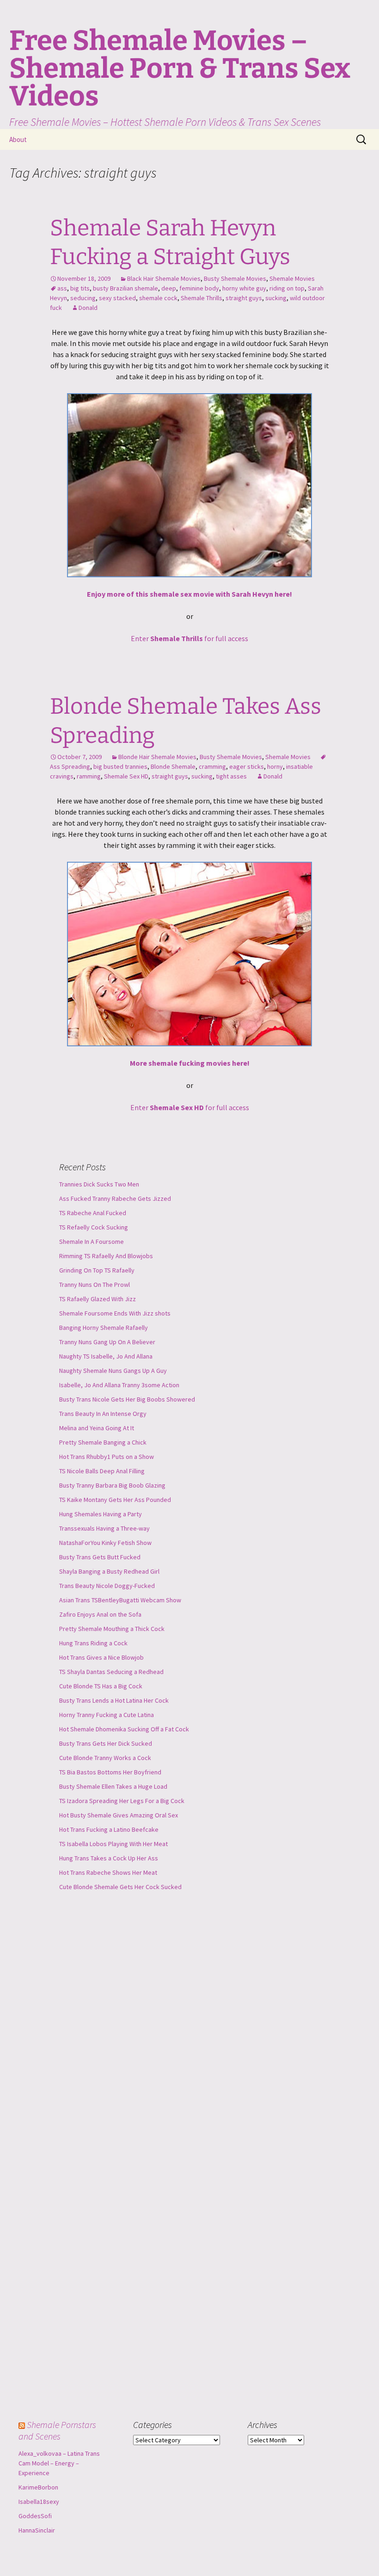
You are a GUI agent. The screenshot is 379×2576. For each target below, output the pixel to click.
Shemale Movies (292, 278)
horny (275, 766)
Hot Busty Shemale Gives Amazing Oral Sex (119, 1815)
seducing (83, 298)
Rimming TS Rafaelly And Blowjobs (106, 1256)
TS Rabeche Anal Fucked (93, 1213)
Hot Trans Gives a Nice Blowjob (101, 1657)
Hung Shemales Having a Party (101, 1514)
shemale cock (158, 298)
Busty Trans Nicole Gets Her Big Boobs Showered (127, 1399)
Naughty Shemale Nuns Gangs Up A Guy (113, 1371)
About (18, 139)
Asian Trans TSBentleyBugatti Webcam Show (120, 1600)
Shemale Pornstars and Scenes (57, 2430)
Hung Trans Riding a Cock (93, 1643)
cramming (212, 766)
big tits (80, 288)
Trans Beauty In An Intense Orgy (103, 1414)
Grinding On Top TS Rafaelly (97, 1270)
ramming (89, 776)
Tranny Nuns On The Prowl (95, 1285)
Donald (88, 308)
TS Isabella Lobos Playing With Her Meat (113, 1844)
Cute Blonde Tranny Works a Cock (105, 1758)
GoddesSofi (35, 2516)
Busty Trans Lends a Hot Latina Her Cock (114, 1700)
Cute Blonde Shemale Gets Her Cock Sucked (120, 1887)
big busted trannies (120, 766)
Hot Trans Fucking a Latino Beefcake (109, 1829)
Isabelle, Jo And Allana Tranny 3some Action (119, 1385)
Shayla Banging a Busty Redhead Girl (109, 1571)
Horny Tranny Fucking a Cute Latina (107, 1715)
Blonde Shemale (173, 766)
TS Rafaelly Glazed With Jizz (98, 1299)
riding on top (287, 288)
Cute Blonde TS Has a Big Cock (101, 1686)
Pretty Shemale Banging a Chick (103, 1442)
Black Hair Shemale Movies (164, 278)
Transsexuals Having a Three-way (104, 1528)
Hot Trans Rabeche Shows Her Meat (108, 1872)
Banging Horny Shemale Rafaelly (104, 1328)
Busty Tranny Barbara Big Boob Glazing (112, 1485)
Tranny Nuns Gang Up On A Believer (107, 1342)
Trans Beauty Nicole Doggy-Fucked (107, 1586)
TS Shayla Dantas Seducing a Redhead (111, 1672)
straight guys (244, 298)
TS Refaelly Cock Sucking (94, 1227)
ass (62, 288)
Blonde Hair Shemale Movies (157, 757)
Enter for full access (189, 638)
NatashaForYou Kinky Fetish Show (105, 1543)
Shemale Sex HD (126, 776)
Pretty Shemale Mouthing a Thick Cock (112, 1629)
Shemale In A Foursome (92, 1242)
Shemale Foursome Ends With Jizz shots (115, 1313)
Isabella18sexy (39, 2502)
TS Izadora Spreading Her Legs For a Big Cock (122, 1801)
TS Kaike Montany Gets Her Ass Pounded (115, 1500)
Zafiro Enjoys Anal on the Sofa (100, 1614)
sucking (276, 298)
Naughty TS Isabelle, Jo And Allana (106, 1356)
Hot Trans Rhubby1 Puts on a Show (107, 1457)
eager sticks (247, 766)
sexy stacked (117, 298)
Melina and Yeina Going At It (97, 1428)
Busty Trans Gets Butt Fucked (100, 1557)
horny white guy (244, 288)
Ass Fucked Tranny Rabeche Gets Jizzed (115, 1198)
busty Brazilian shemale (125, 288)
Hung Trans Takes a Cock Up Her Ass (109, 1858)
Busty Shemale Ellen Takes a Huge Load (113, 1786)
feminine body (199, 288)
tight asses (231, 776)
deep (169, 288)
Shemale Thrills (202, 298)
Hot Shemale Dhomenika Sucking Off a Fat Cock (124, 1729)
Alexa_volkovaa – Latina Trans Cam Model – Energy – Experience (59, 2463)
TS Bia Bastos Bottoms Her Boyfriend (110, 1772)
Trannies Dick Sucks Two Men (99, 1184)
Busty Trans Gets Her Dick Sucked (106, 1743)
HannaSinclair (37, 2530)
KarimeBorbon (38, 2487)
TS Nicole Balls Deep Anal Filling (102, 1471)
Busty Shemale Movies (235, 278)
